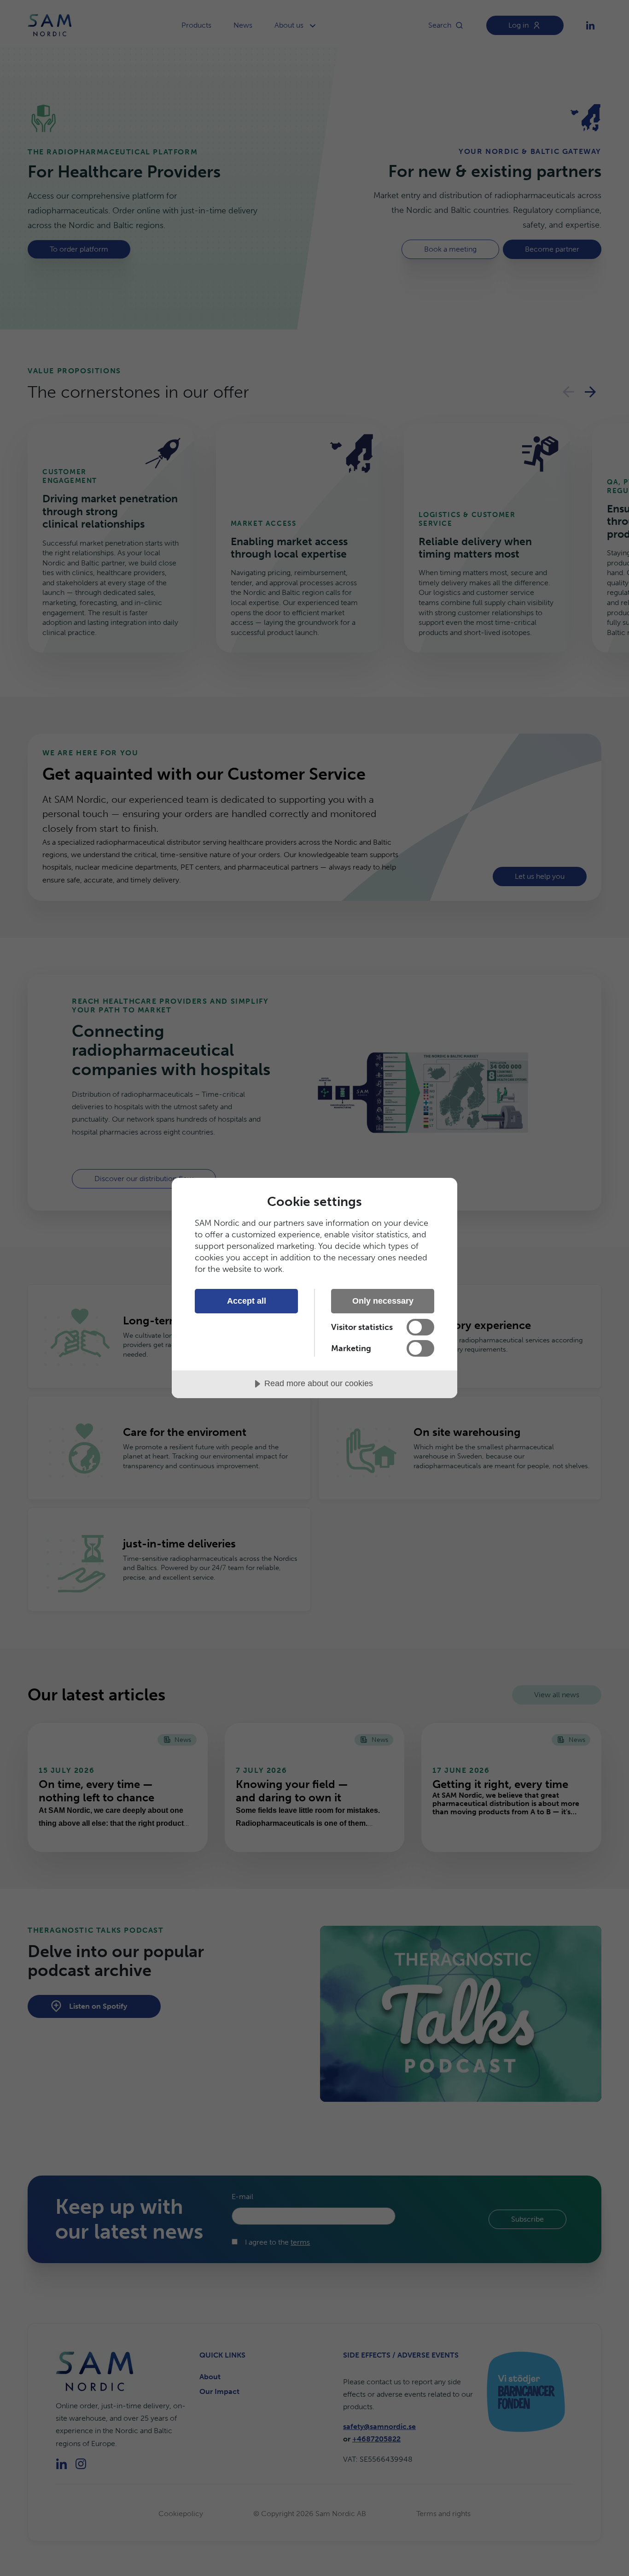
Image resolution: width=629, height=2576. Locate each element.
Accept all (247, 1301)
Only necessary (383, 1301)
